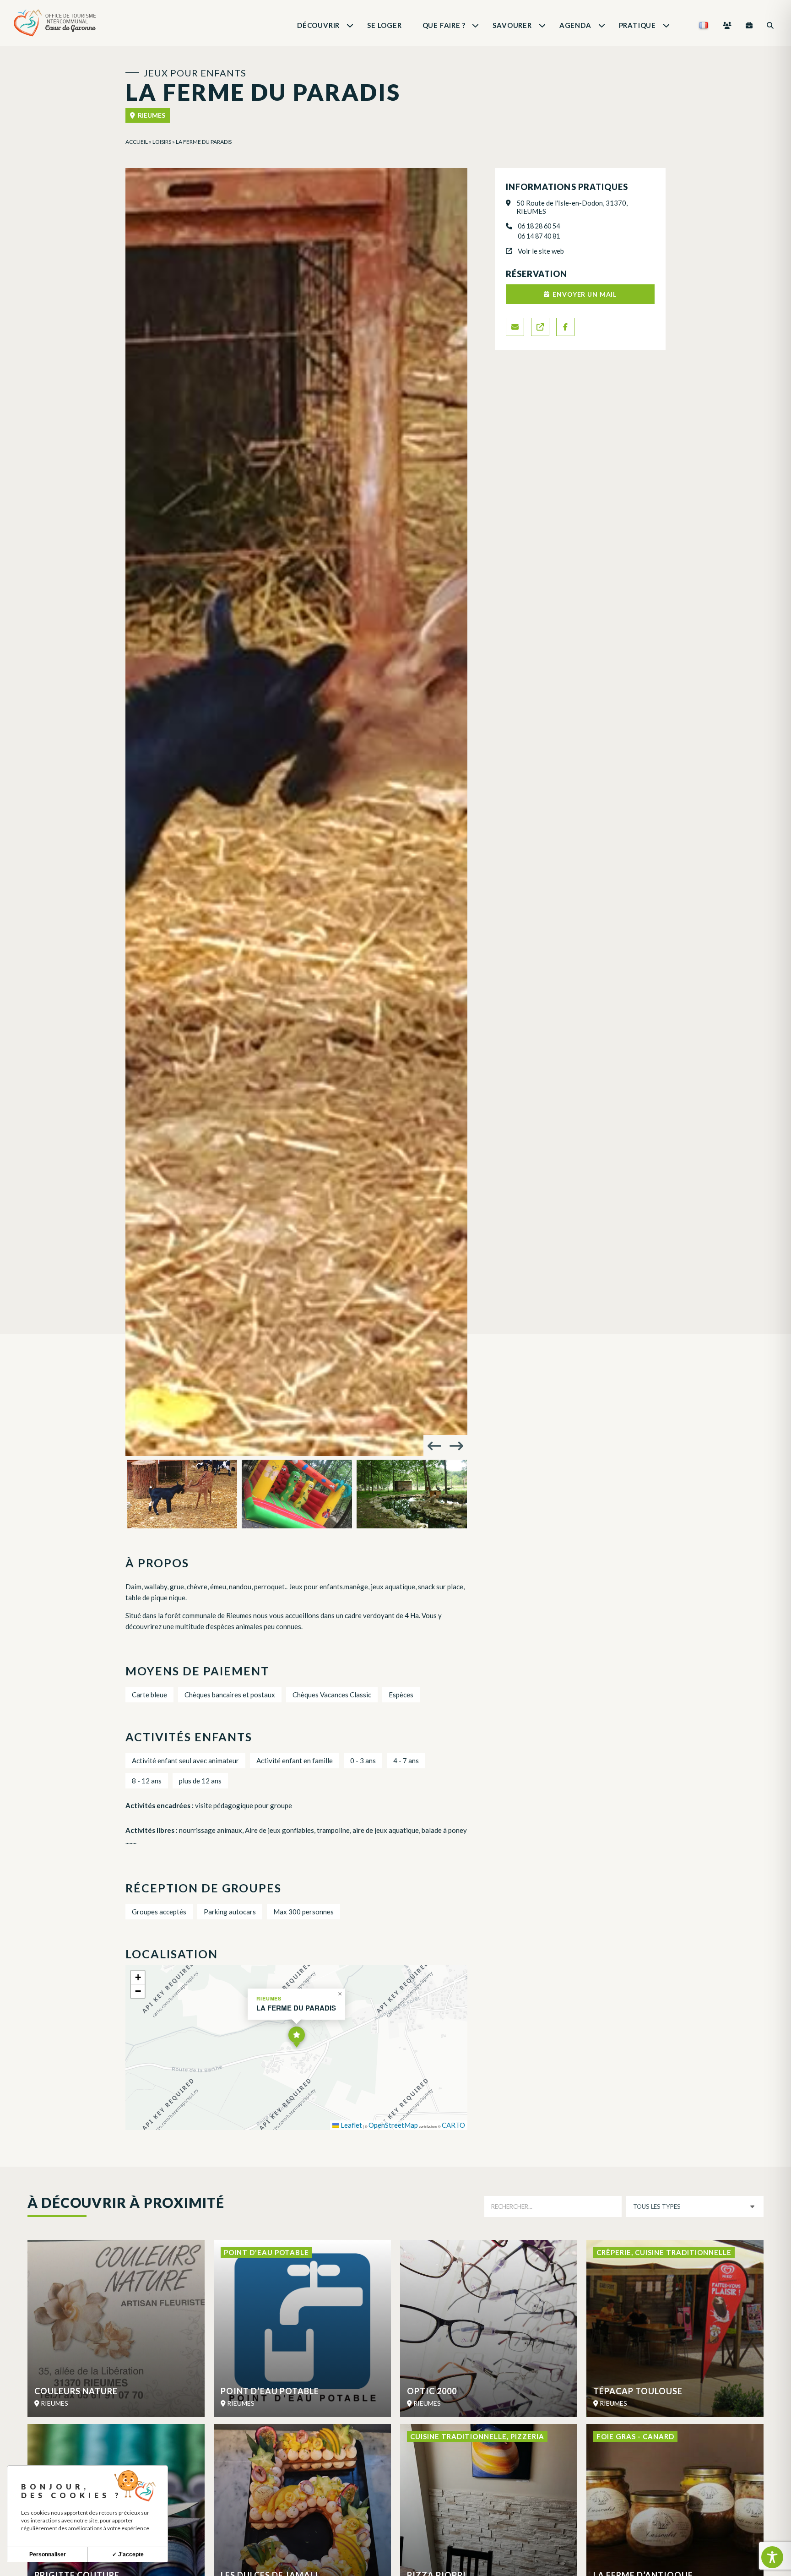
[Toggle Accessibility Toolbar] (772, 2557)
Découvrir (318, 25)
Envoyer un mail (585, 294)
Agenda (575, 25)
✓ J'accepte (128, 2554)
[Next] (456, 1446)
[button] (297, 2037)
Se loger (384, 25)
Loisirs (162, 142)
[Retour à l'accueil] (55, 25)
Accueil (137, 142)
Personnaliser (48, 2554)
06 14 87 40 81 (539, 236)
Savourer (512, 25)
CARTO (453, 2125)
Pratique (637, 25)
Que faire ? (444, 25)
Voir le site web (541, 251)
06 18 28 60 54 (539, 226)
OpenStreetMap (393, 2125)
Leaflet (351, 2125)
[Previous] (434, 1446)
